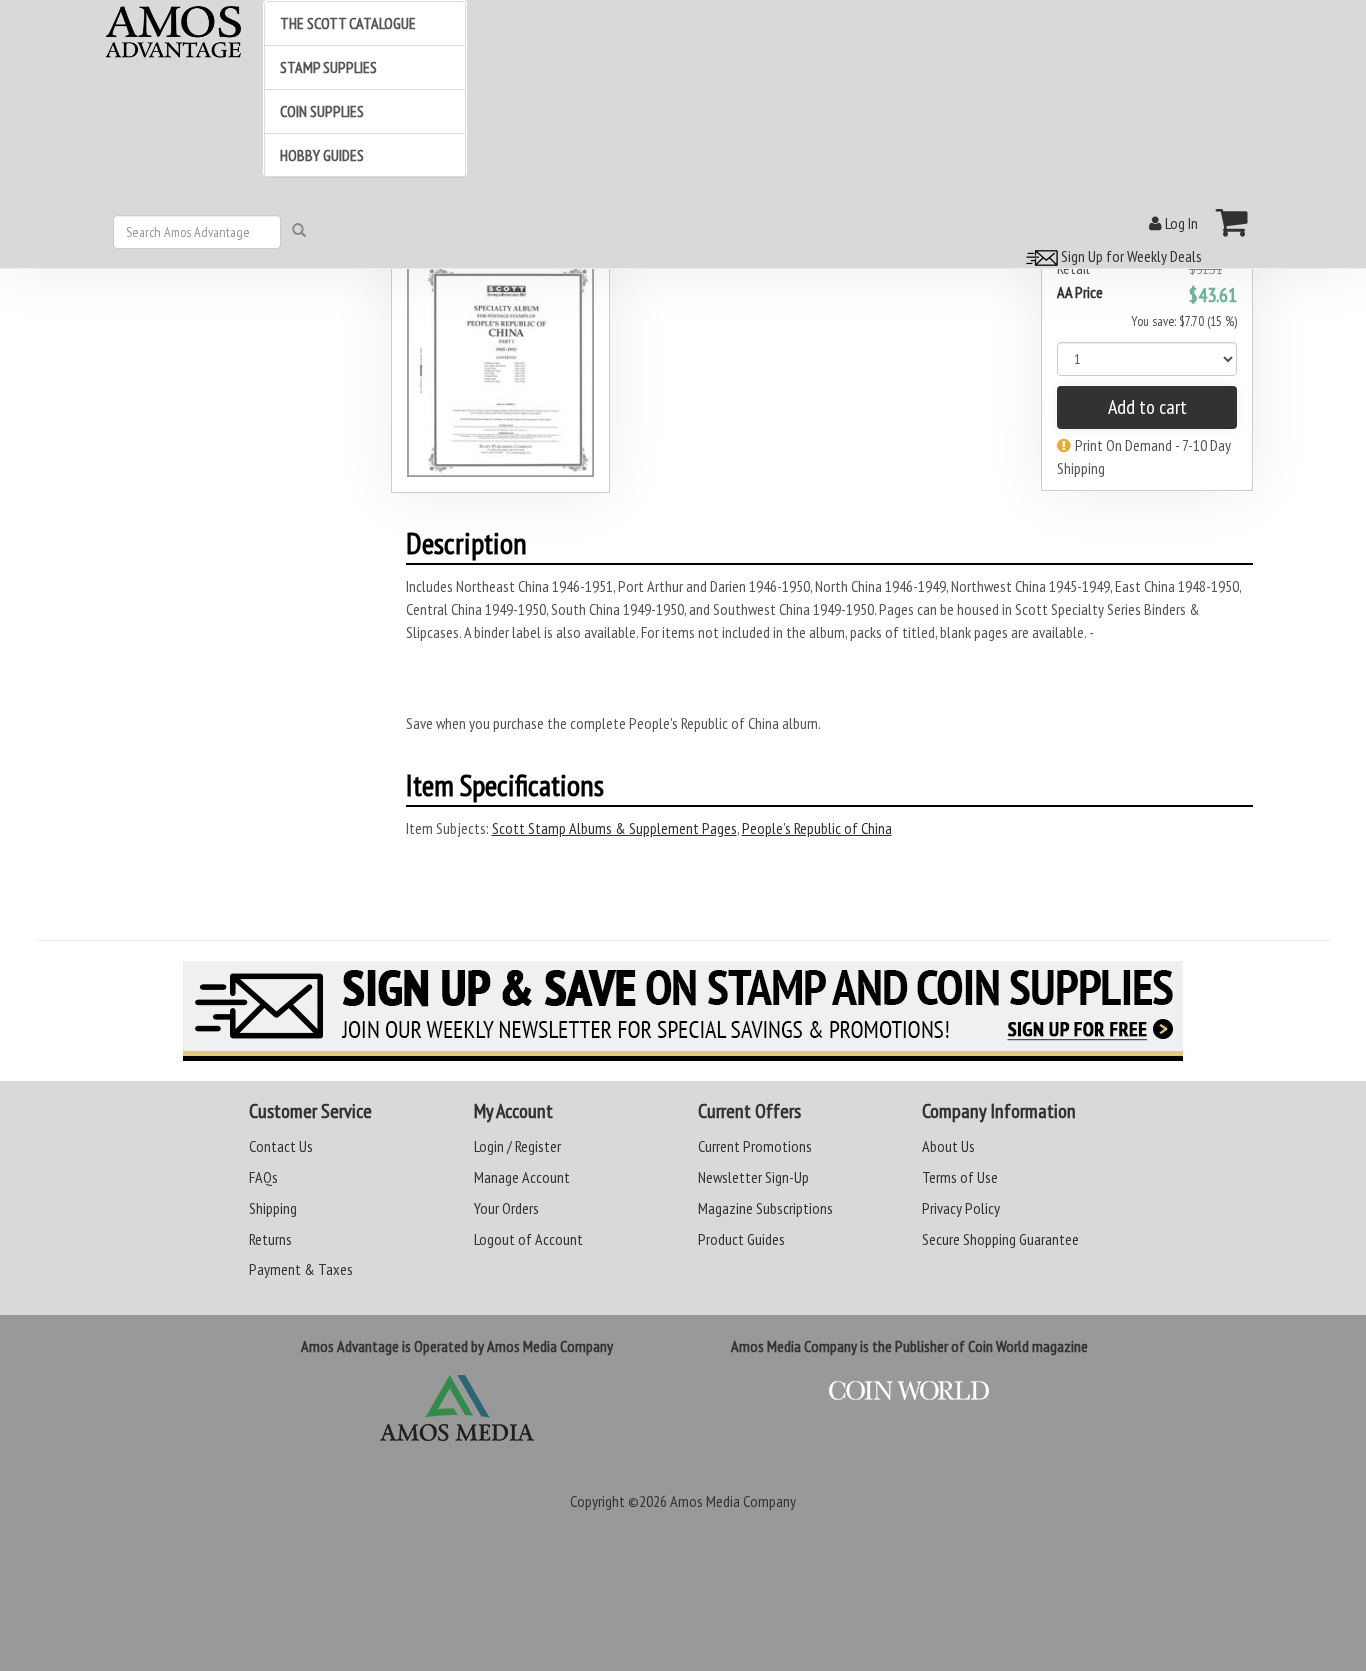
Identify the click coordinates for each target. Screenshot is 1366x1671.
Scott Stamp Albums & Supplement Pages (614, 828)
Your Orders (506, 1208)
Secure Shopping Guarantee (1000, 1239)
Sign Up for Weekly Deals (1130, 256)
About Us (948, 1146)
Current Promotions (755, 1146)
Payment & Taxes (301, 1269)
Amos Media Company (733, 1501)
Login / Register (517, 1146)
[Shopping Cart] (1232, 222)
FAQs (263, 1177)
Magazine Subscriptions (765, 1208)
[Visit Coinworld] (909, 1391)
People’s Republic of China (817, 828)
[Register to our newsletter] (683, 1011)
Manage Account (522, 1177)
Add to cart (1147, 407)
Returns (270, 1239)
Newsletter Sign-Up (753, 1177)
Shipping (273, 1208)
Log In (1180, 223)
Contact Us (281, 1146)
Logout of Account (528, 1239)
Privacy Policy (961, 1208)
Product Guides (741, 1239)
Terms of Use (960, 1177)
